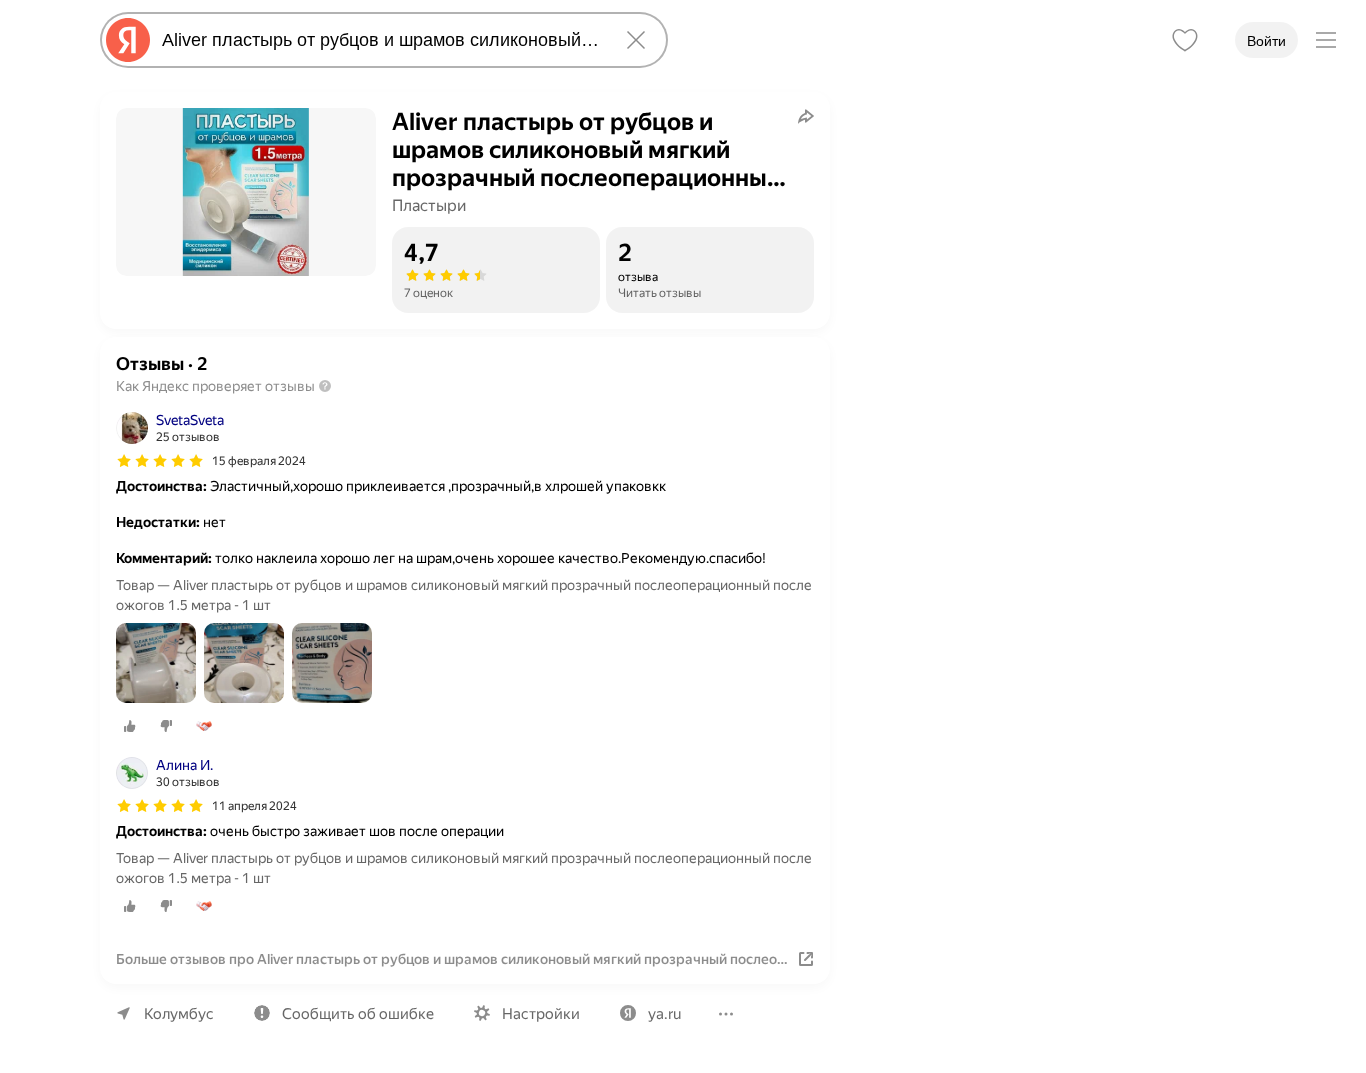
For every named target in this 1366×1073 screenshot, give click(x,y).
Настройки (541, 1014)
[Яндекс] (128, 40)
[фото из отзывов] (156, 664)
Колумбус (179, 1014)
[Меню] (1326, 40)
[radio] (130, 726)
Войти (1266, 41)
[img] (160, 461)
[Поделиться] (806, 116)
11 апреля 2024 (254, 806)
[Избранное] (1185, 40)
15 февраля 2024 (259, 461)
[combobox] (380, 40)
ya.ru (664, 1014)
